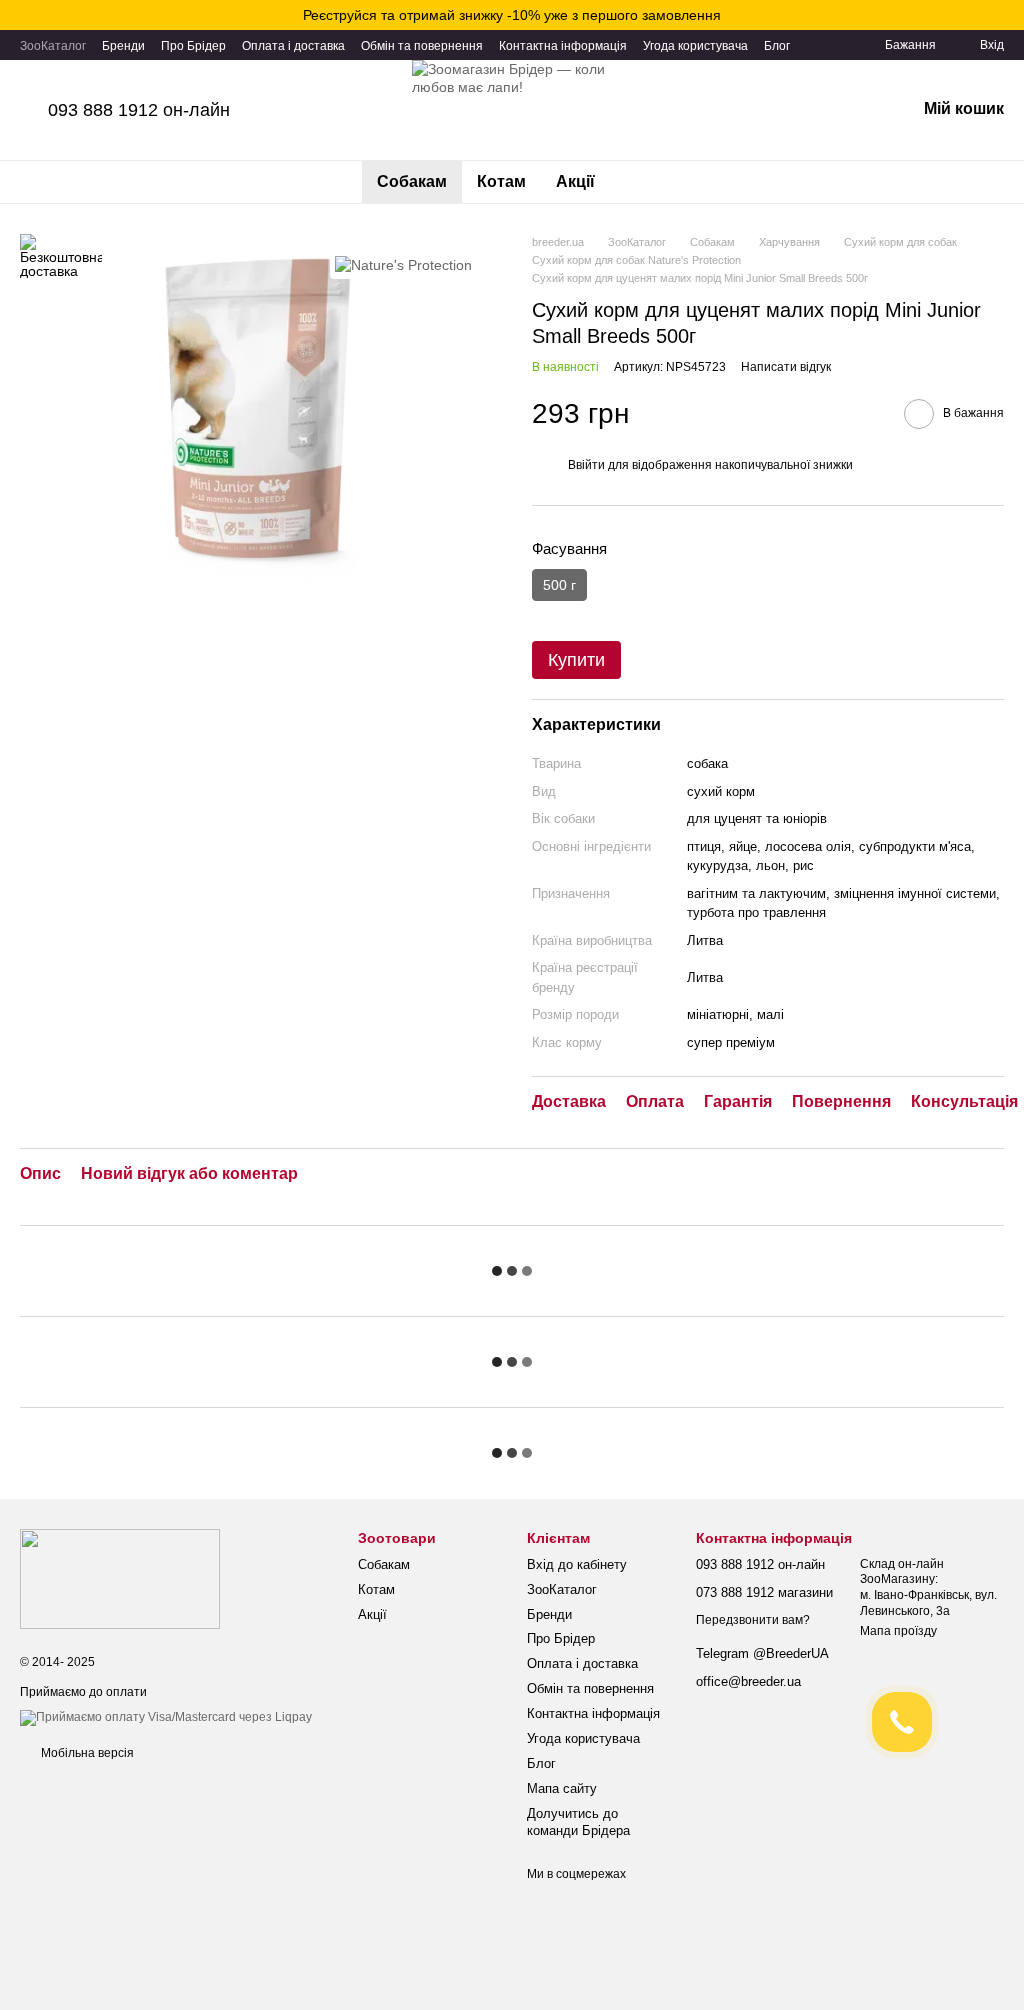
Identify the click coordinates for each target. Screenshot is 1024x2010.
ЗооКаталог (53, 46)
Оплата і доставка (293, 46)
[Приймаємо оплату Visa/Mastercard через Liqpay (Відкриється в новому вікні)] (166, 1717)
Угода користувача (695, 46)
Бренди (123, 46)
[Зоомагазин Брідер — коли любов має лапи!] (120, 1578)
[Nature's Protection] (403, 263)
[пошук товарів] (646, 182)
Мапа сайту (562, 1788)
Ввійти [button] (586, 465)
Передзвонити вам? (753, 1620)
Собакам (412, 181)
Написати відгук (786, 367)
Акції (575, 181)
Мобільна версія (86, 1753)
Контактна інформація (563, 46)
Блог (777, 46)
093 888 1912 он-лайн (139, 110)
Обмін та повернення (422, 46)
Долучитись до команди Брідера (578, 1822)
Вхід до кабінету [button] (577, 1564)
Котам (501, 181)
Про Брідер (193, 46)
